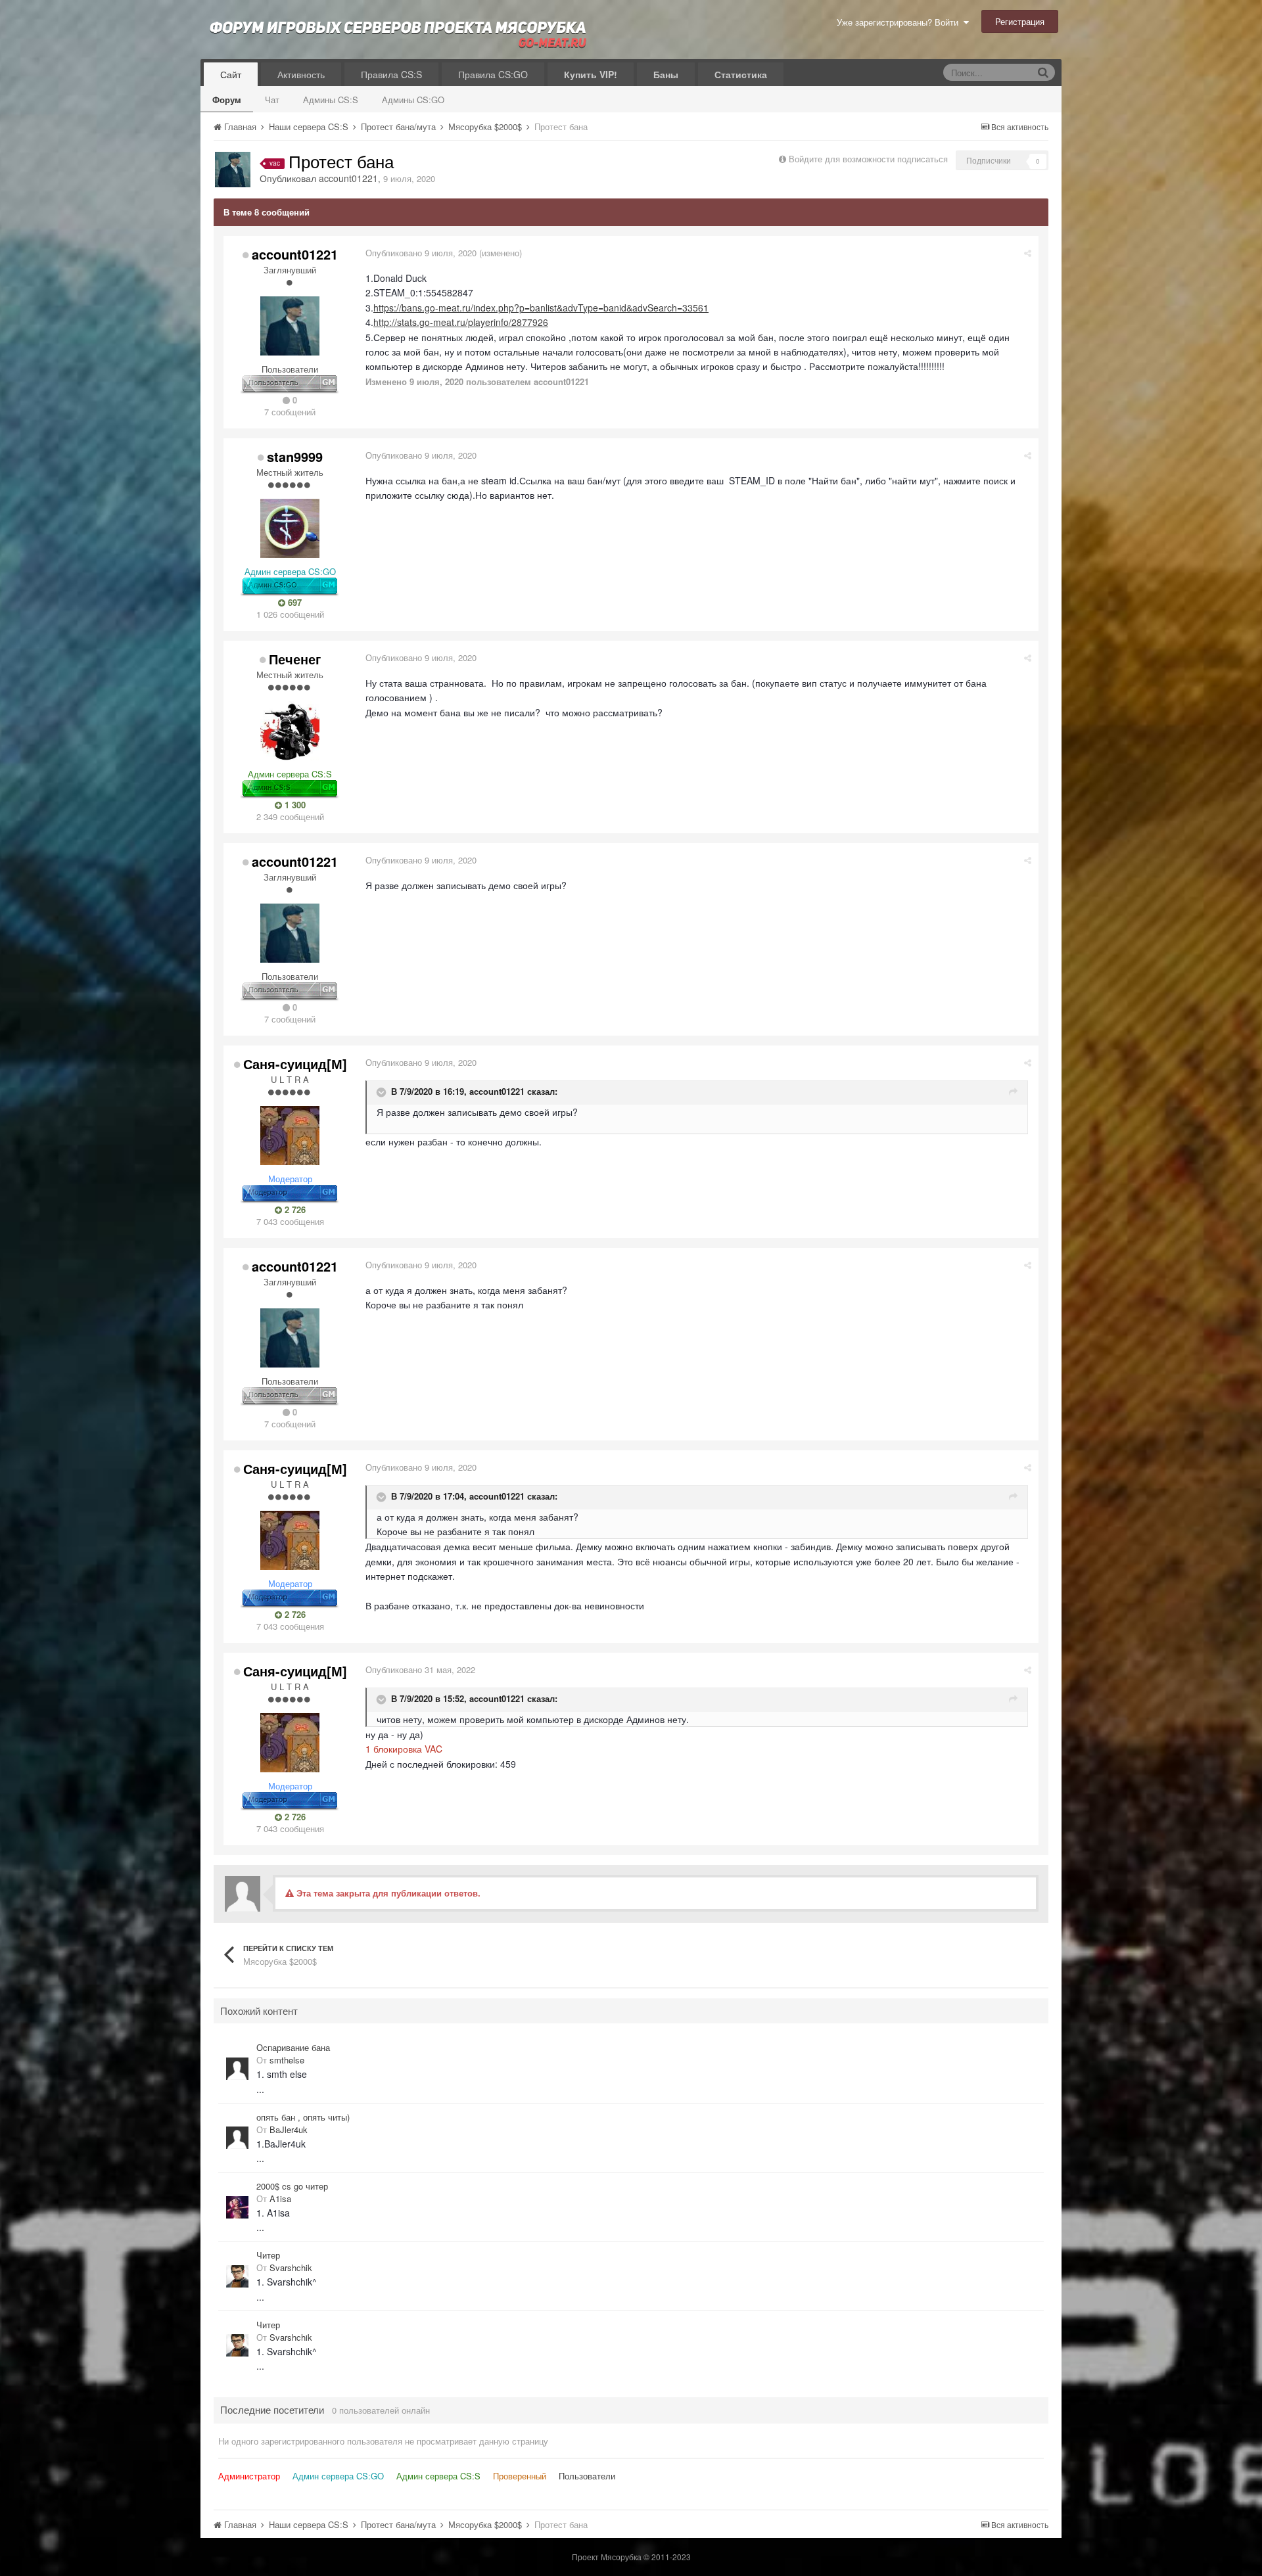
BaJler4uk (289, 2129)
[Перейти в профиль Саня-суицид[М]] (290, 1136)
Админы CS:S (331, 100)
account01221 (348, 178)
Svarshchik (291, 2267)
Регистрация (1020, 21)
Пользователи (587, 2476)
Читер (268, 2255)
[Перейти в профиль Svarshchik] (237, 2276)
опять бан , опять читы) (303, 2117)
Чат (272, 100)
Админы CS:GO (413, 100)
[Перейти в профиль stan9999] (290, 528)
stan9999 (295, 456)
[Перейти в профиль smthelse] (237, 2069)
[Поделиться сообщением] (1028, 253)
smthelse (287, 2060)
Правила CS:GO (493, 74)
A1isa (280, 2198)
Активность (301, 74)
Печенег (295, 659)
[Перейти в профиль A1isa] (237, 2207)
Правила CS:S (391, 74)
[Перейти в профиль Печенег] (290, 731)
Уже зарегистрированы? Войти (900, 22)
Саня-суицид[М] (295, 1064)
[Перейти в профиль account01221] (233, 170)
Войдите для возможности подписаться (868, 159)
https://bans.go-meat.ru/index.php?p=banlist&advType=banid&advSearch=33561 (541, 308)
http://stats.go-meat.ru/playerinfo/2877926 (461, 322)
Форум (227, 100)
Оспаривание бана (293, 2048)
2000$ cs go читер (292, 2186)
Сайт (231, 74)
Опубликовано (421, 253)
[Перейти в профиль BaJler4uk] (237, 2138)
